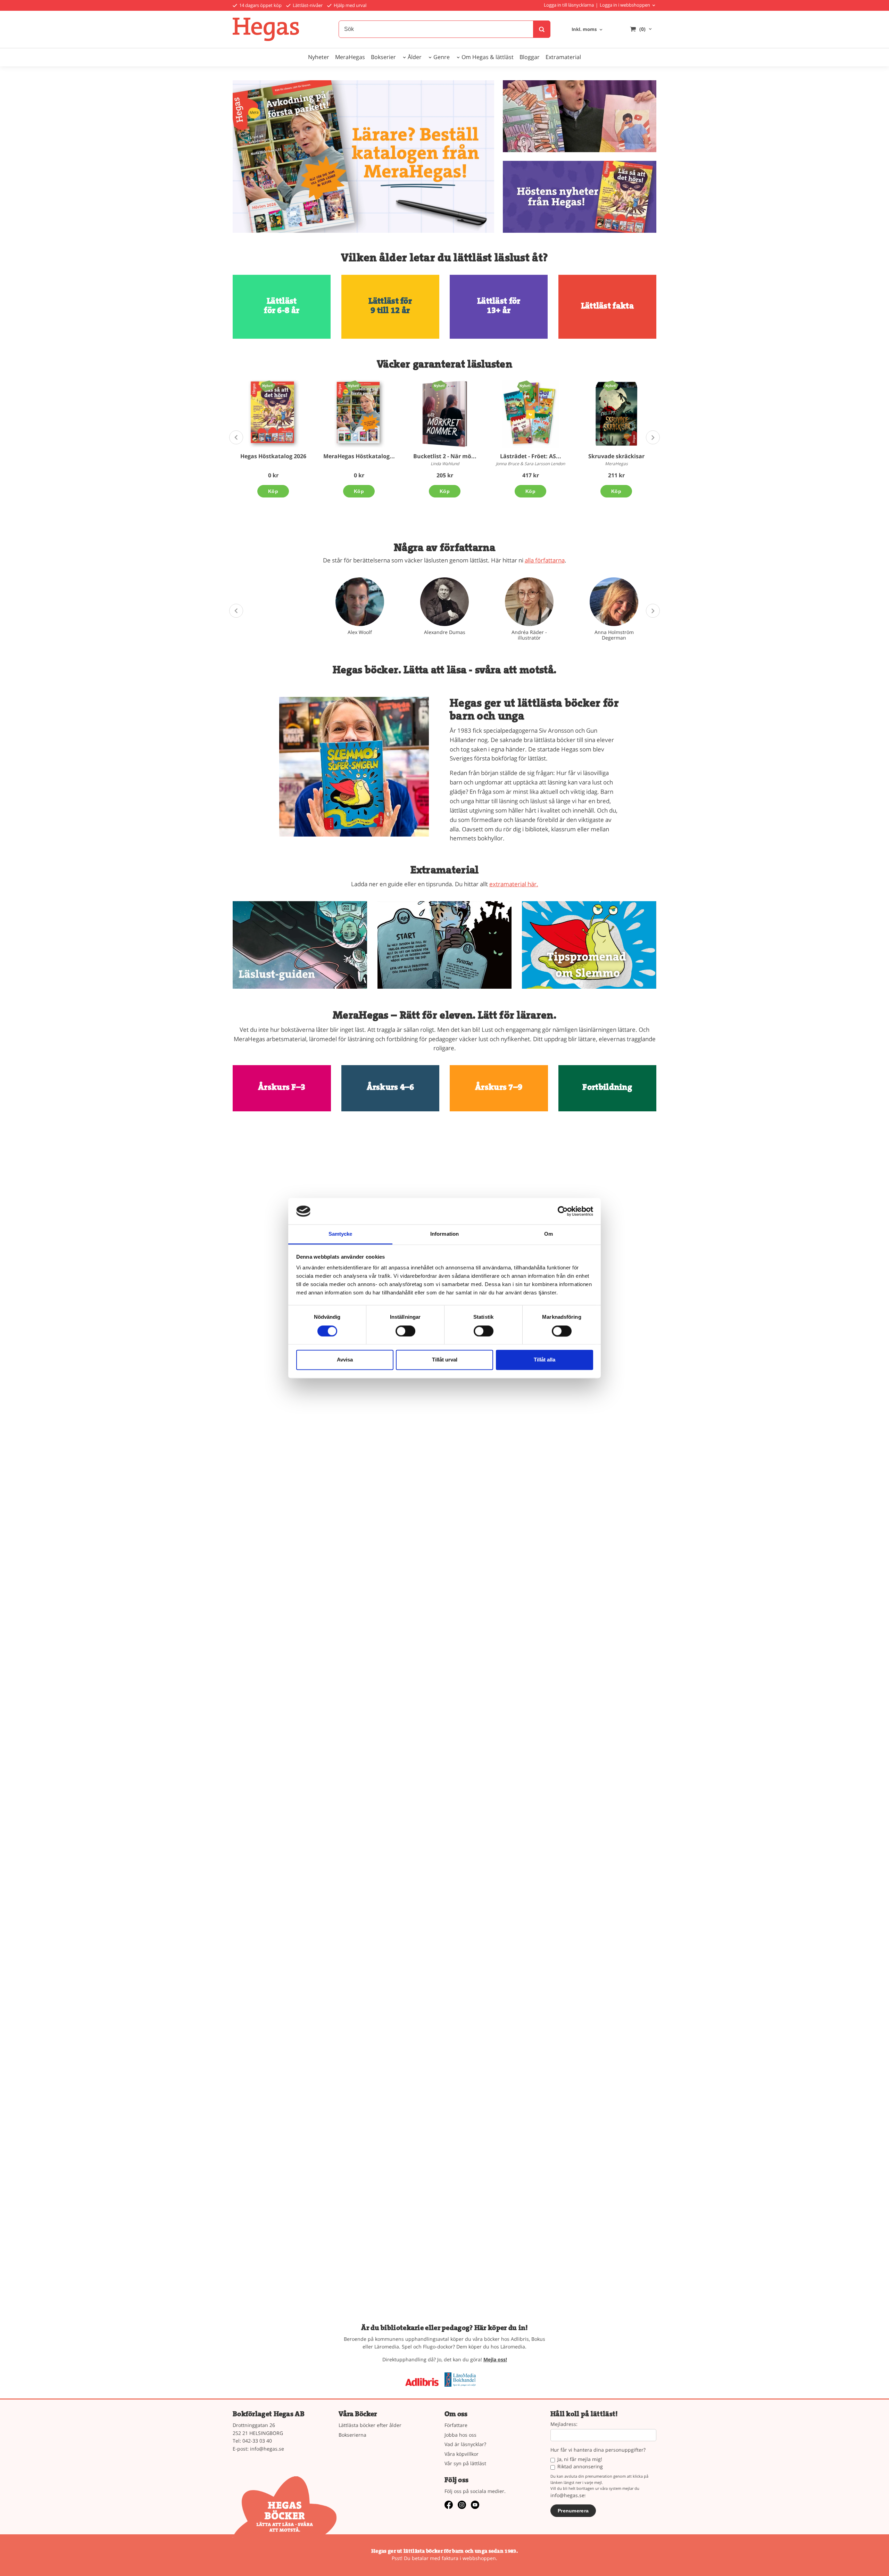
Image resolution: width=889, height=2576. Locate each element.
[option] (273, 439)
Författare (456, 2425)
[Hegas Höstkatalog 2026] (268, 386)
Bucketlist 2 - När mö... (445, 456)
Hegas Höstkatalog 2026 (273, 456)
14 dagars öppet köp (260, 5)
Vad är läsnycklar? (465, 2444)
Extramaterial (563, 57)
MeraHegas (350, 57)
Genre (442, 57)
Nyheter (319, 57)
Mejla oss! (495, 2359)
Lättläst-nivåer (307, 5)
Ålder (415, 57)
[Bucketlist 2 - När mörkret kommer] (439, 386)
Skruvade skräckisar (616, 456)
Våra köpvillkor (462, 2454)
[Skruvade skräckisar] (611, 386)
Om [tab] (549, 1234)
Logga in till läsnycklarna (569, 5)
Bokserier (383, 57)
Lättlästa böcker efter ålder (370, 2425)
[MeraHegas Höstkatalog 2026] (353, 386)
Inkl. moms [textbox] (584, 30)
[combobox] (588, 30)
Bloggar (530, 57)
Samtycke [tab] (340, 1234)
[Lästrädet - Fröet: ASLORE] (525, 386)
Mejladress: (564, 2424)
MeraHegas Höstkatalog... (359, 456)
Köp (273, 491)
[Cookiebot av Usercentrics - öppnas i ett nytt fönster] (563, 1211)
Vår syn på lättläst (465, 2463)
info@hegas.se (267, 2449)
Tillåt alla (545, 1360)
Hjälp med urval (350, 5)
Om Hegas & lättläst (488, 57)
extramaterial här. (514, 884)
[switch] (405, 1331)
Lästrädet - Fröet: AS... (531, 456)
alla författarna (545, 560)
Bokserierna (352, 2435)
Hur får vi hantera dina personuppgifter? (598, 2450)
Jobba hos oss (460, 2435)
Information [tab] (444, 1234)
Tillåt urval (445, 1360)
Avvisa (345, 1360)
